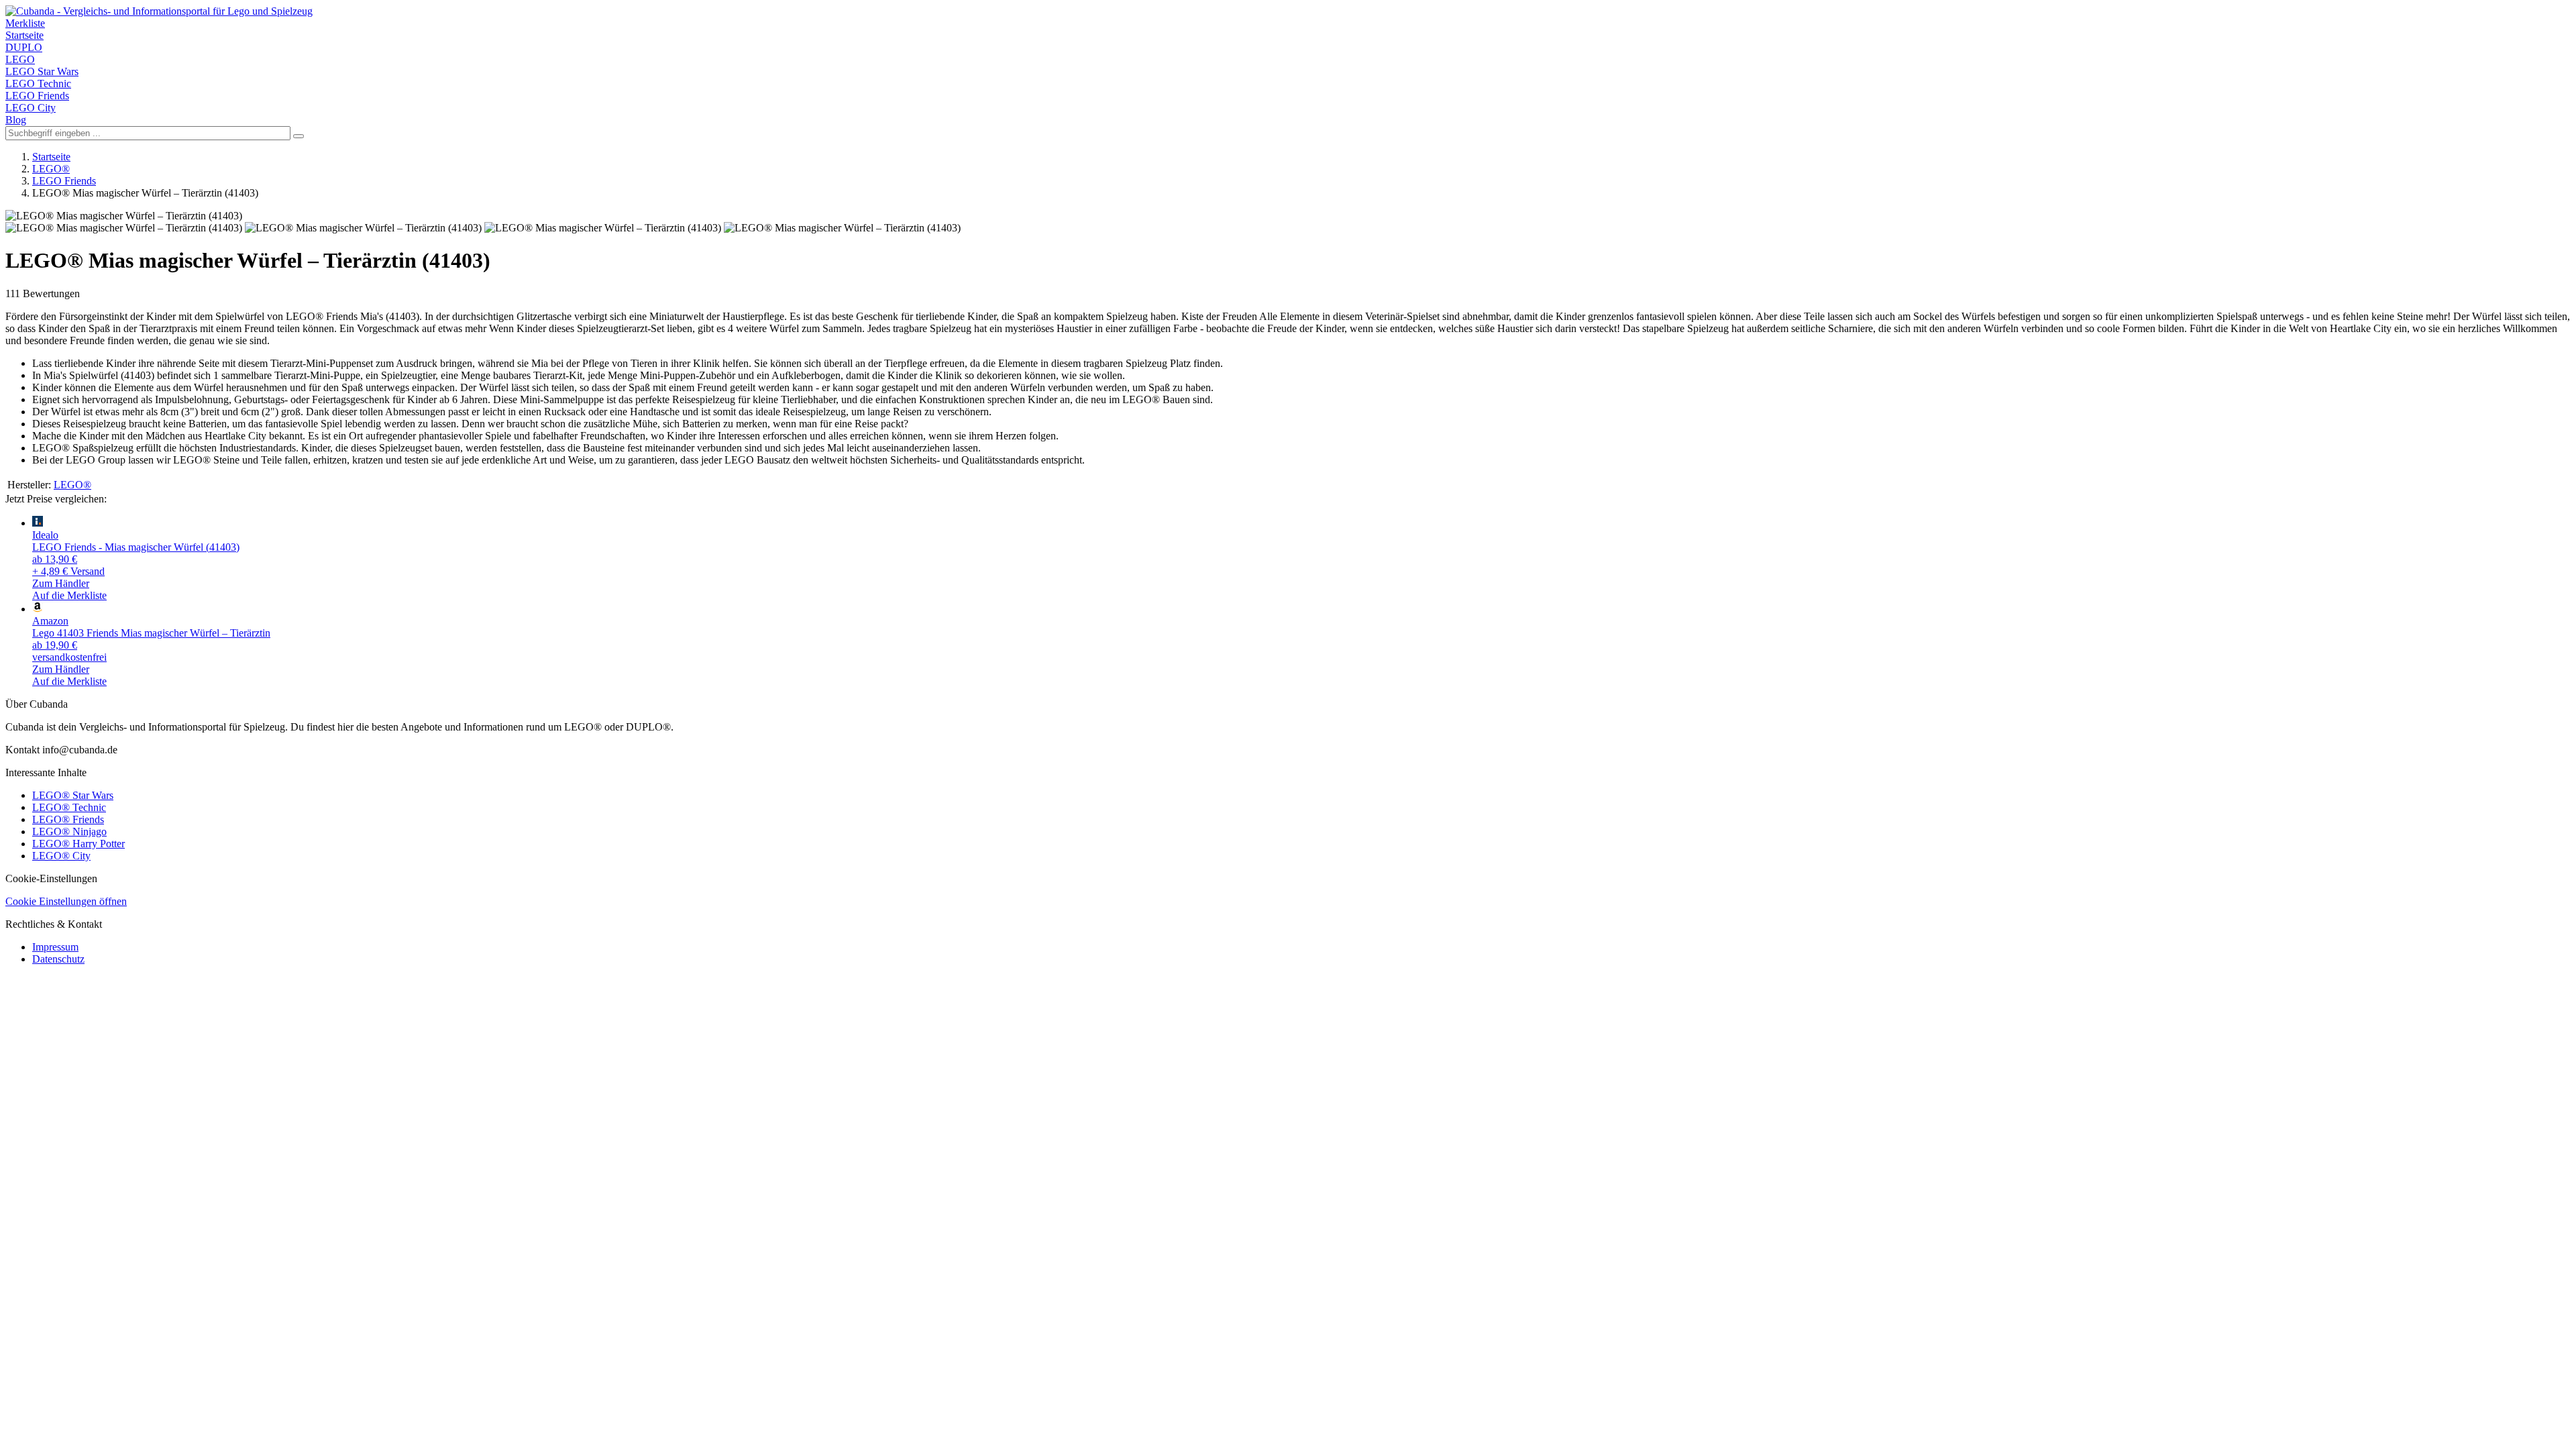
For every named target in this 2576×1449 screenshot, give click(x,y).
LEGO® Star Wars (73, 795)
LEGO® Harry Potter (78, 844)
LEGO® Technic (69, 807)
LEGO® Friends (68, 819)
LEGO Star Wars (42, 71)
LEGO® (51, 169)
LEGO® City (61, 856)
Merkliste (25, 23)
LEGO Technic (38, 84)
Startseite (24, 35)
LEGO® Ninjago (69, 831)
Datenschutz (58, 959)
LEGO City (31, 108)
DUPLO (24, 47)
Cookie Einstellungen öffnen (66, 901)
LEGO (20, 59)
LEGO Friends (37, 96)
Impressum (55, 947)
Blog (16, 120)
